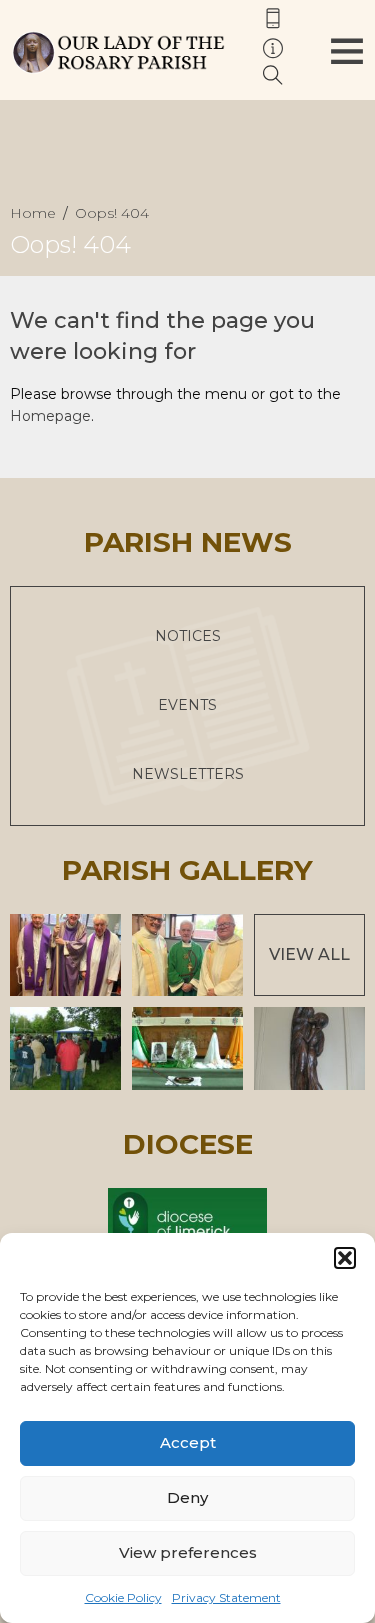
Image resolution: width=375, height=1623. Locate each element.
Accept (188, 1442)
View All (309, 954)
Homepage (50, 416)
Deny (187, 1497)
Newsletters (188, 774)
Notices (188, 636)
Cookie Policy (123, 1597)
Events (187, 705)
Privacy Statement (226, 1597)
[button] (345, 1258)
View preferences (188, 1552)
